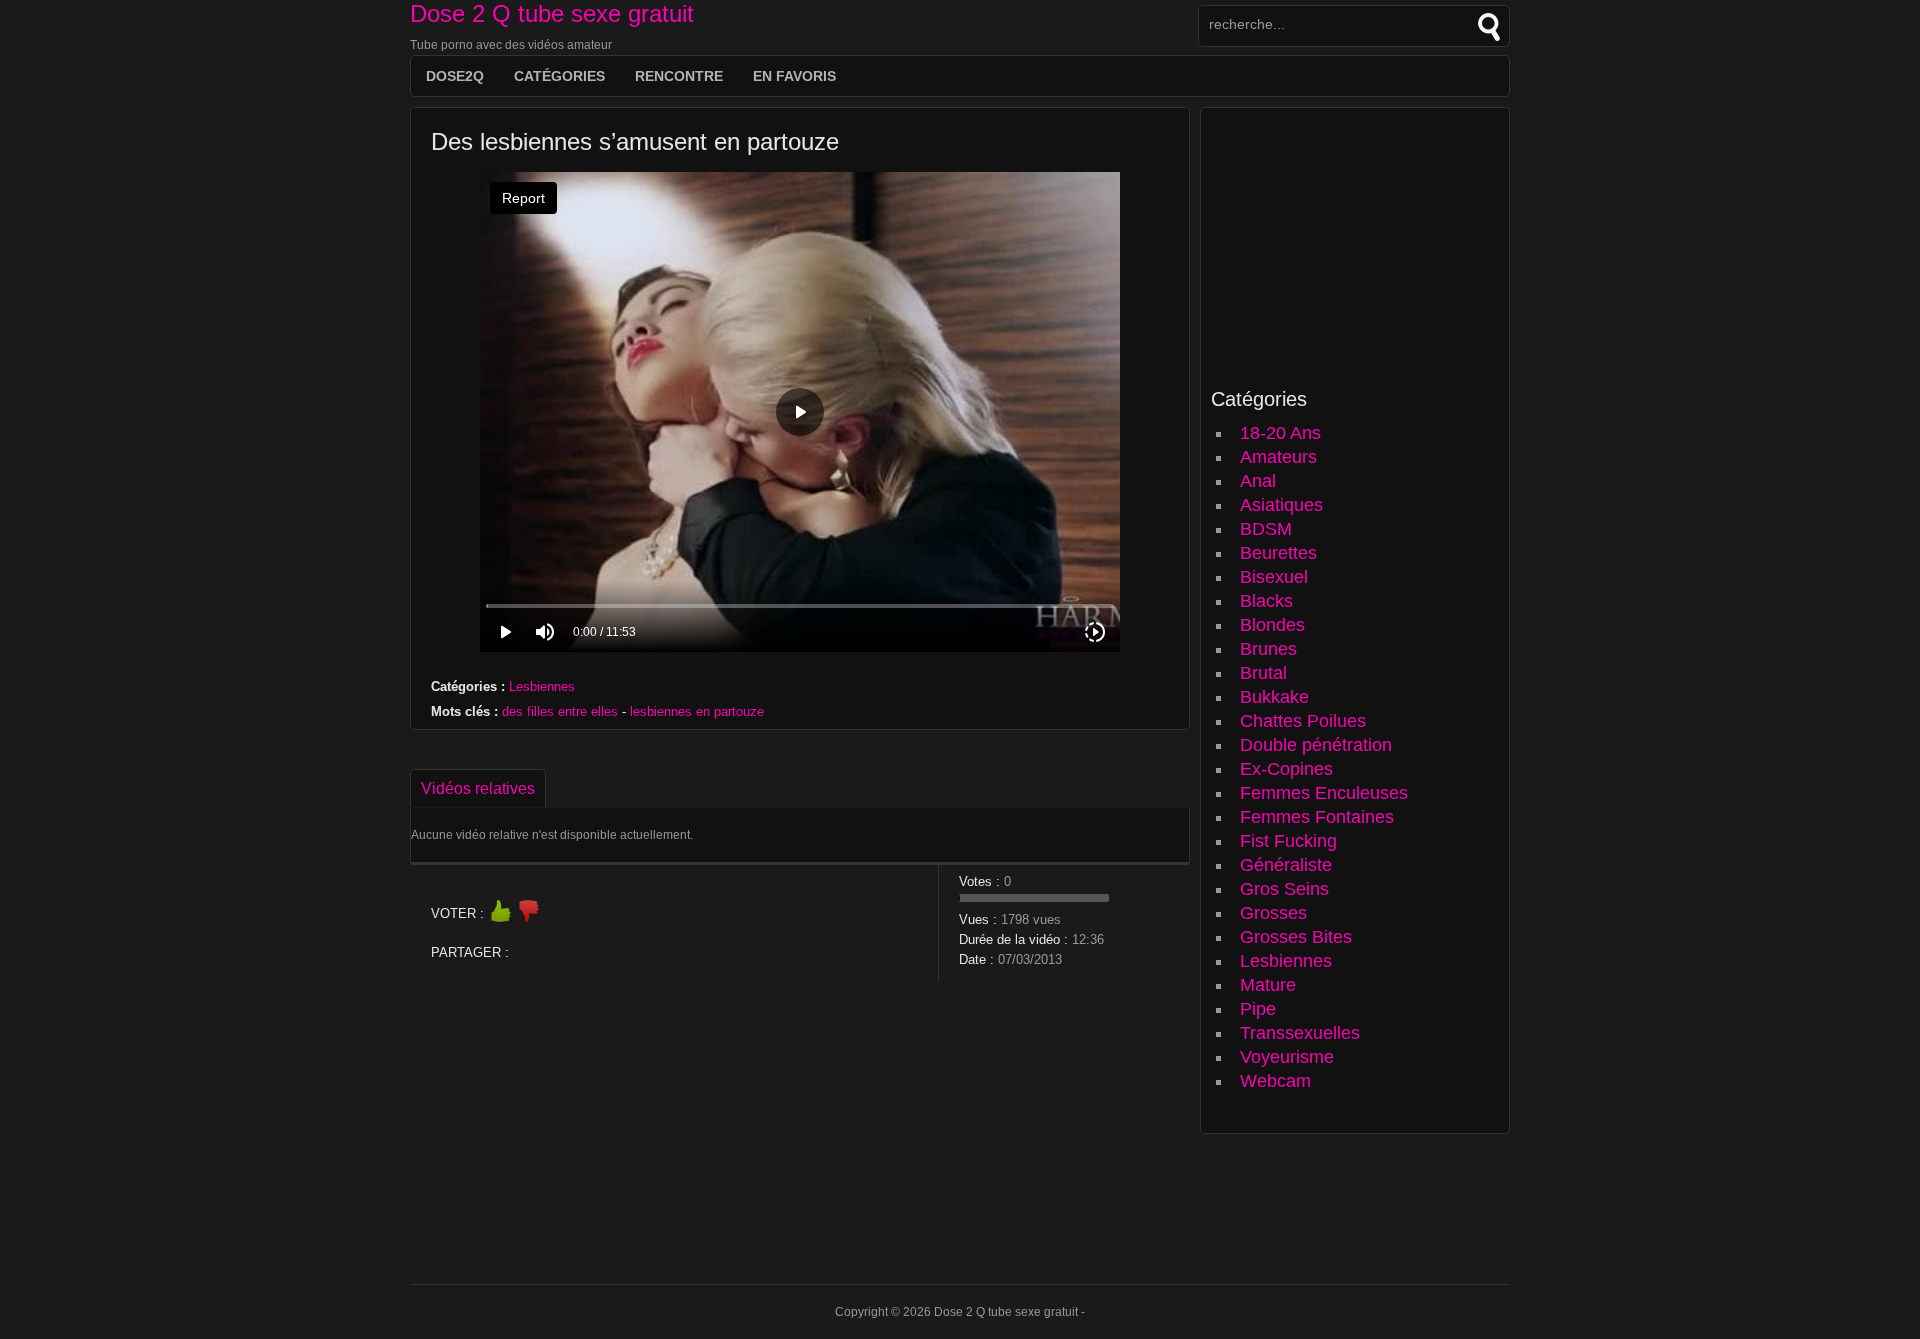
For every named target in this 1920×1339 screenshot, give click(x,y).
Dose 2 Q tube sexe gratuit (552, 13)
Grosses (1273, 913)
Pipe (1258, 1009)
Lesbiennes (542, 686)
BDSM (1266, 529)
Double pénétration (1316, 745)
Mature (1268, 985)
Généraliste (1286, 865)
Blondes (1272, 625)
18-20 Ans (1280, 433)
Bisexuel (1274, 577)
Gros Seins (1284, 889)
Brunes (1268, 649)
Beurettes (1278, 553)
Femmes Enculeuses (1324, 793)
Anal (1258, 481)
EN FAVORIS (794, 76)
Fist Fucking (1288, 841)
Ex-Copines (1286, 769)
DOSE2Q (455, 76)
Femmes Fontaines (1317, 817)
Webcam (1275, 1081)
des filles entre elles (560, 711)
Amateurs (1278, 457)
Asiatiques (1281, 505)
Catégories (559, 76)
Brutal (1263, 673)
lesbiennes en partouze (697, 711)
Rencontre (679, 76)
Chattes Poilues (1303, 721)
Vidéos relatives (478, 788)
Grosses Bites (1296, 937)
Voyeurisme (1287, 1057)
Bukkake (1274, 697)
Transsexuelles (1300, 1033)
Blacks (1266, 601)
